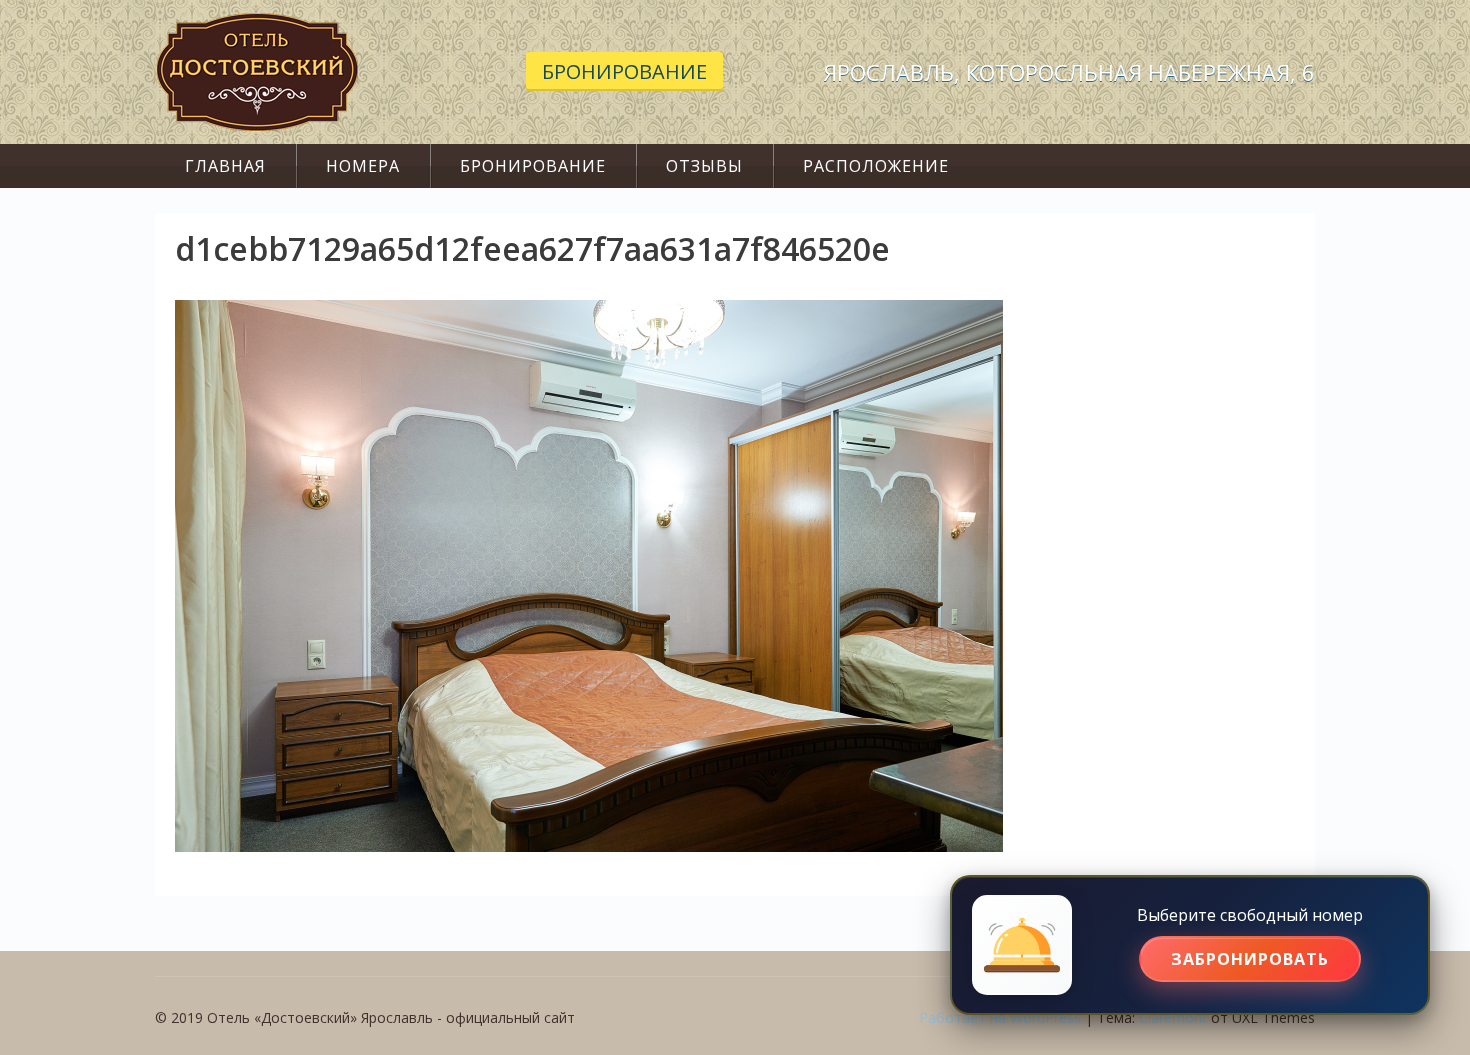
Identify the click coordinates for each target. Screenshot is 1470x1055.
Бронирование (624, 71)
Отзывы (704, 166)
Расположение (876, 166)
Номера (363, 166)
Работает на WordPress (1000, 1017)
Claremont (1173, 1017)
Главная (225, 166)
